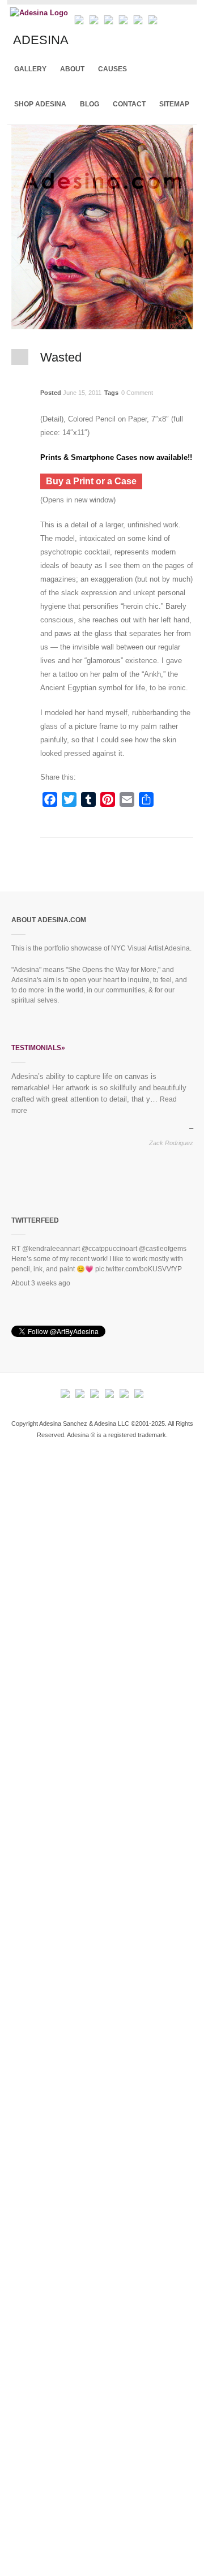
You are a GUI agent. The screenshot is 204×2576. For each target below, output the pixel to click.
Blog (90, 104)
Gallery (30, 69)
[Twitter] (94, 18)
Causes (112, 69)
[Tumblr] (138, 18)
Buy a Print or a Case (91, 481)
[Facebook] (79, 18)
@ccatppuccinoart (109, 1249)
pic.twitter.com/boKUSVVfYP (139, 1269)
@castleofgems (163, 1249)
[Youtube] (124, 18)
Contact (129, 104)
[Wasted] (102, 324)
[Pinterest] (153, 18)
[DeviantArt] (109, 18)
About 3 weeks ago (41, 1283)
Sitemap (174, 104)
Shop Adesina (40, 104)
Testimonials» (38, 1048)
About (72, 69)
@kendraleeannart (51, 1249)
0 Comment (137, 393)
